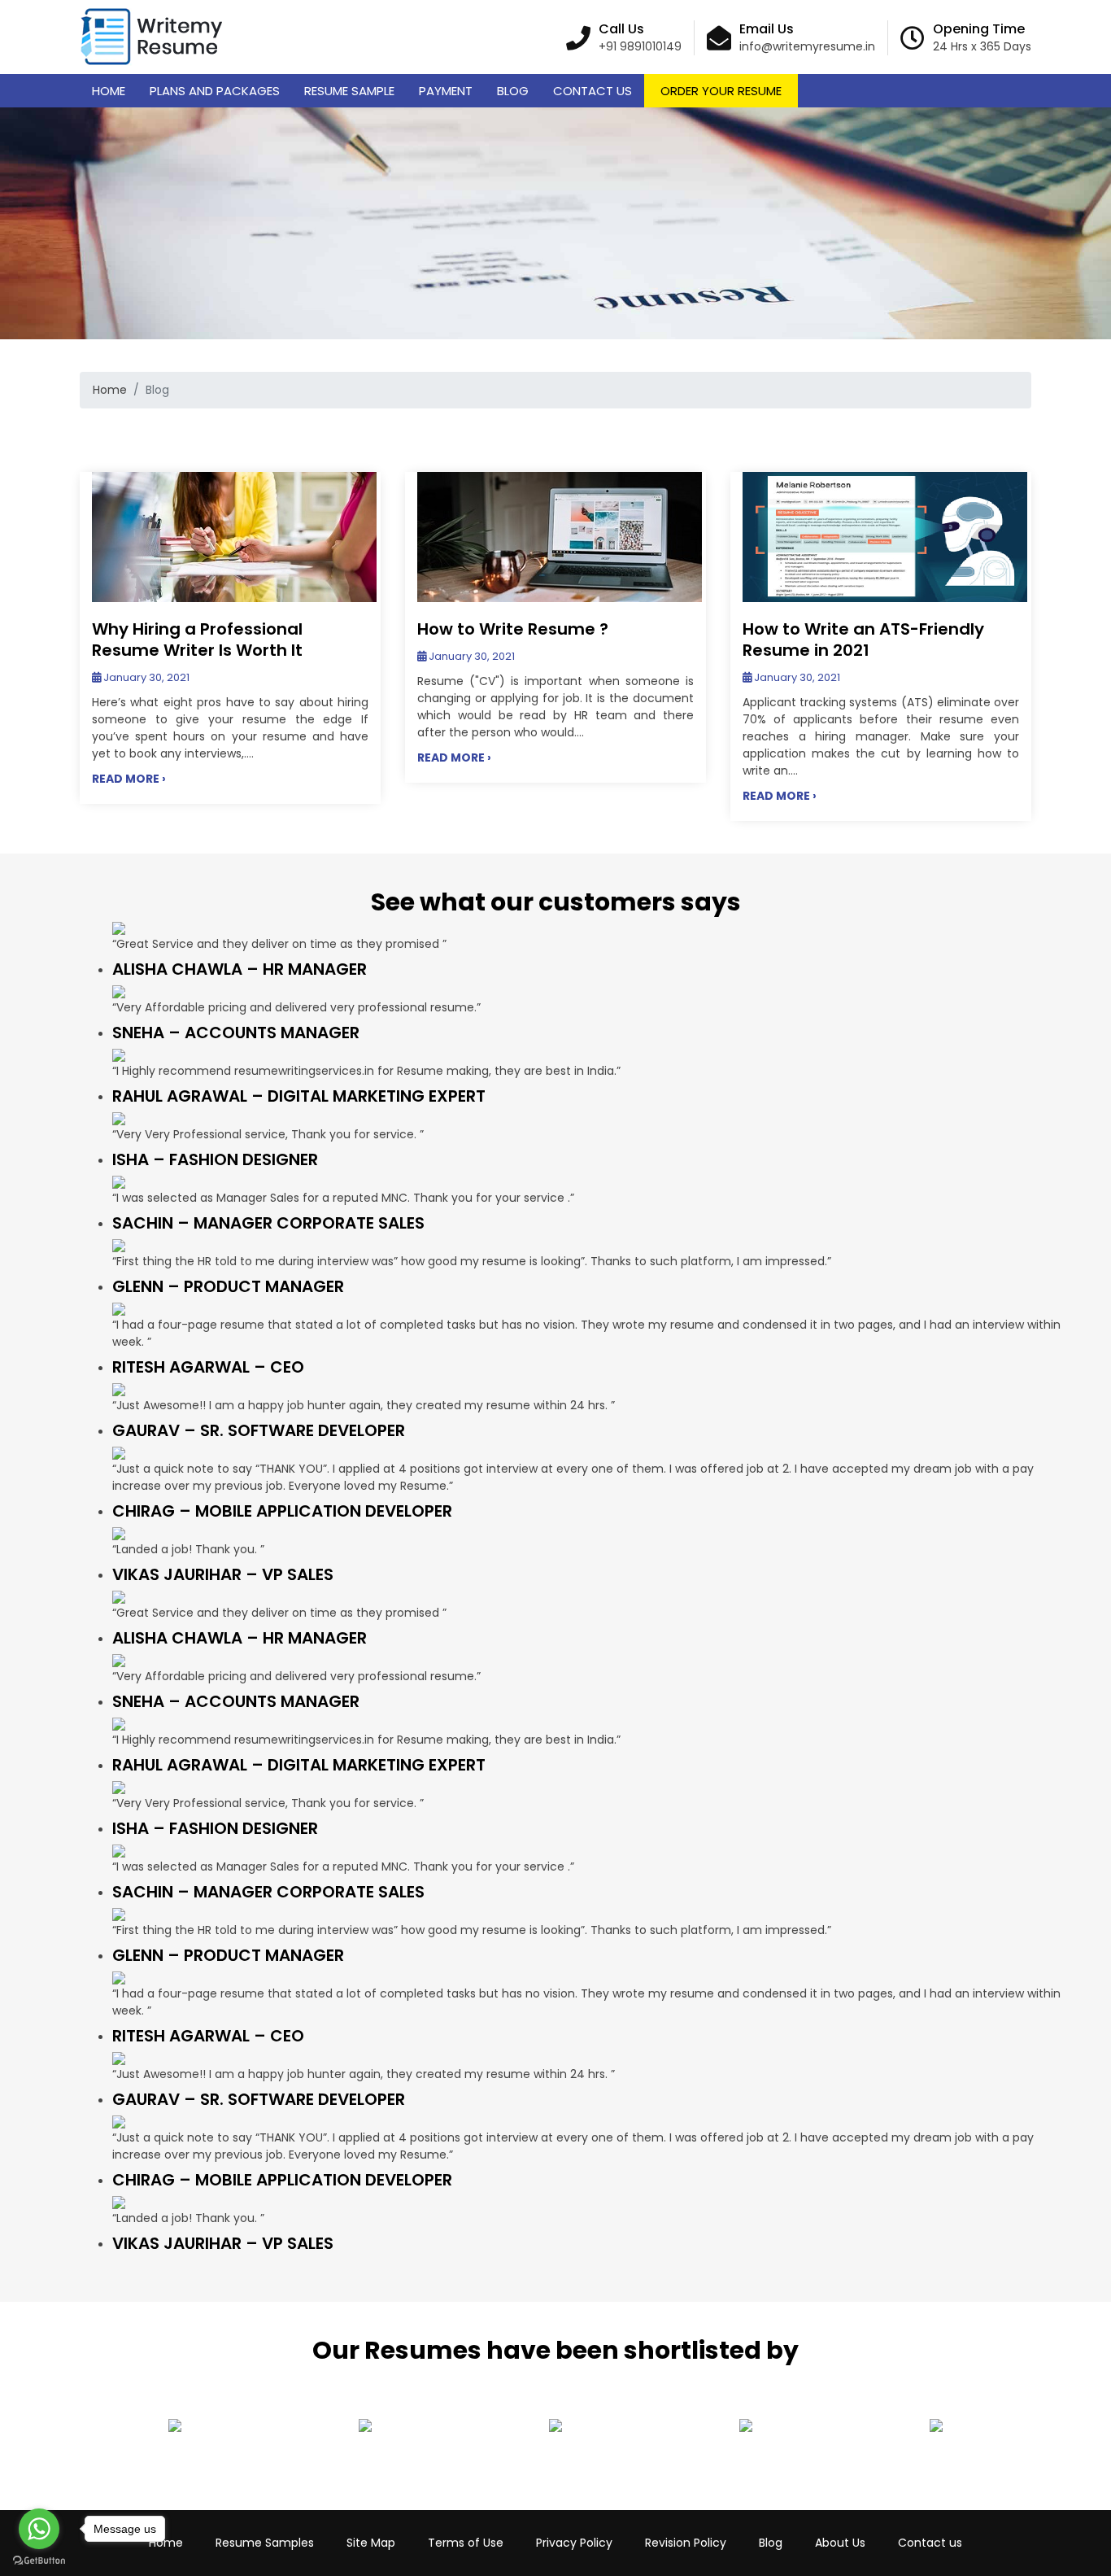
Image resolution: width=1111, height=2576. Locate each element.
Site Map (371, 2543)
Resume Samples (265, 2543)
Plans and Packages (215, 91)
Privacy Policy (574, 2543)
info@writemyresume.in (807, 46)
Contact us (930, 2543)
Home (109, 91)
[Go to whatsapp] (39, 2529)
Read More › (129, 779)
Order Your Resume (721, 91)
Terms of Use (466, 2543)
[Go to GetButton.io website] (39, 2560)
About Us (840, 2543)
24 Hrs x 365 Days (982, 46)
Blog (513, 91)
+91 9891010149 (640, 46)
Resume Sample (349, 91)
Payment (446, 91)
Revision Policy (686, 2543)
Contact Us (593, 91)
